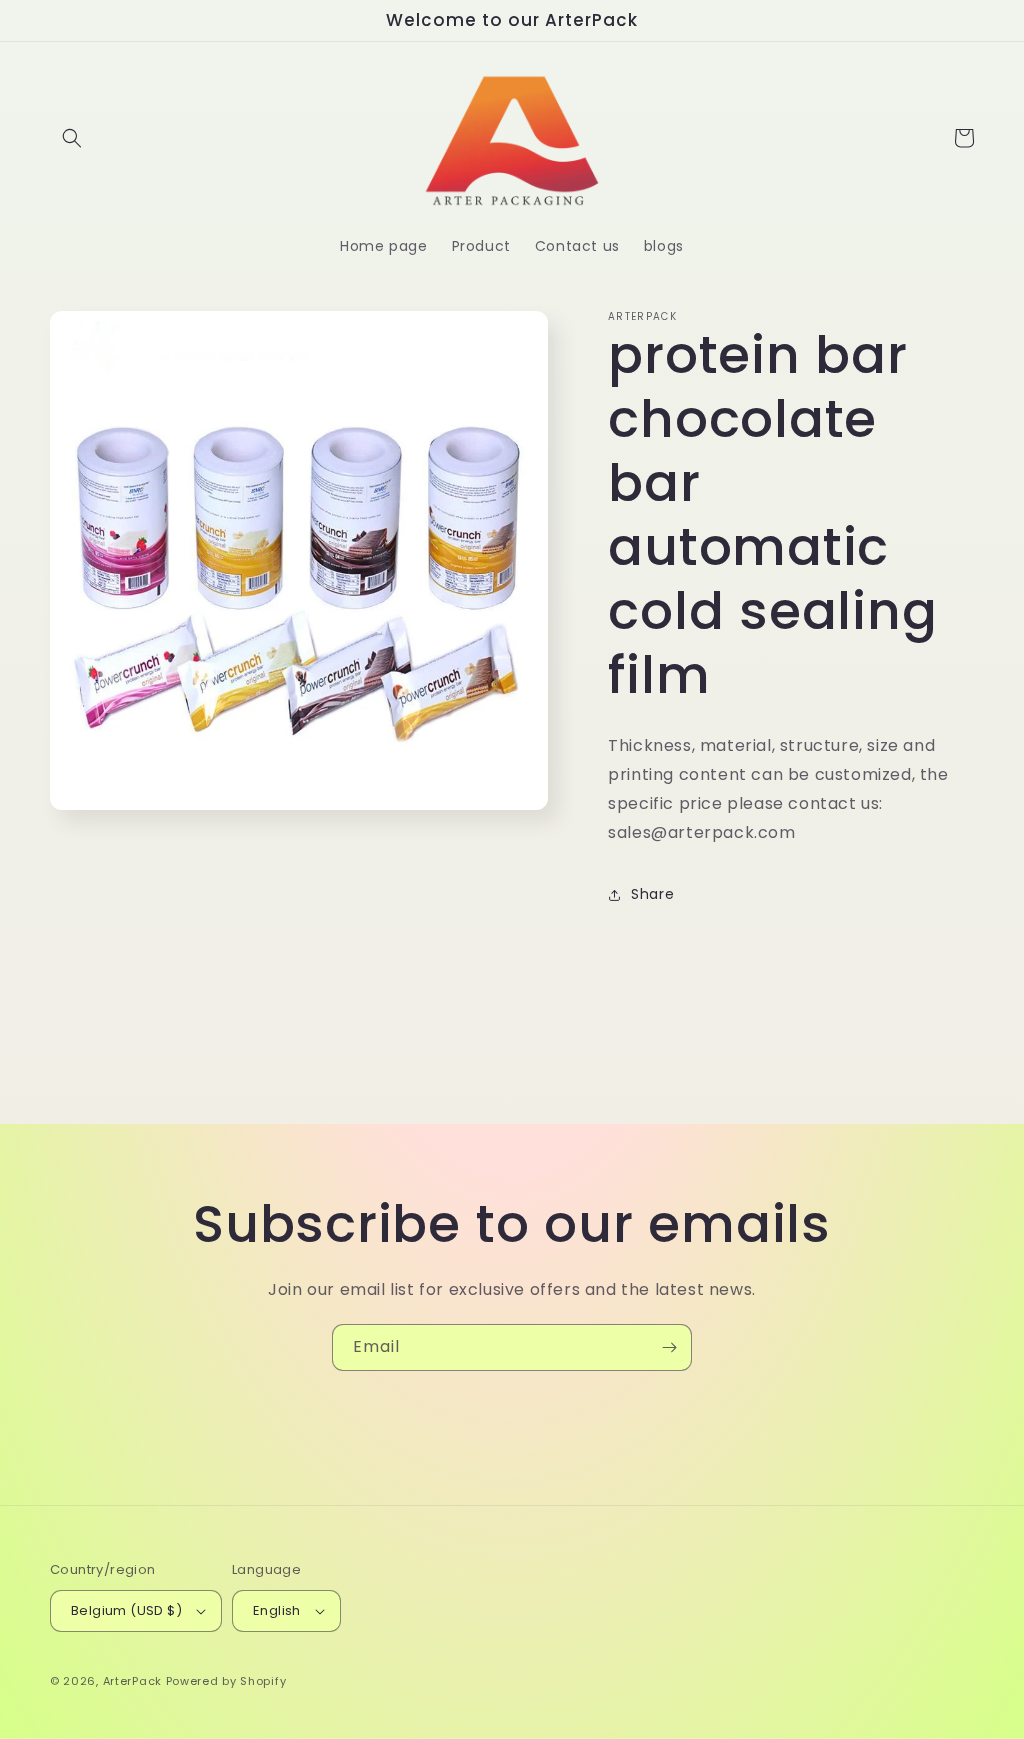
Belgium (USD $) (126, 1610)
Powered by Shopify (226, 1681)
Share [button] (652, 894)
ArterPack (132, 1681)
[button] (72, 138)
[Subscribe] (669, 1347)
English (277, 1610)
